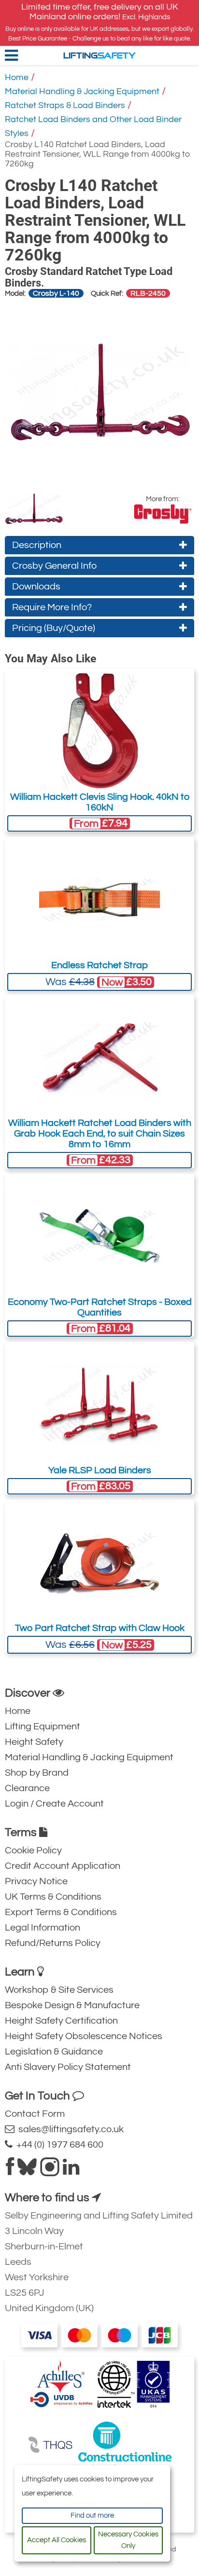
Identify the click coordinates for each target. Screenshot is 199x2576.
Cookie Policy (33, 1850)
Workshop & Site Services (59, 1990)
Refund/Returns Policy (53, 1943)
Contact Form (35, 2114)
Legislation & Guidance (54, 2052)
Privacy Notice (36, 1881)
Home (17, 77)
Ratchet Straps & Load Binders (65, 105)
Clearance (27, 1788)
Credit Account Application (63, 1866)
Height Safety (34, 1742)
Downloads (36, 587)
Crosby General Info (54, 566)
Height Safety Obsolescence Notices (84, 2036)
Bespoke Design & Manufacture (72, 2005)
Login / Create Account (54, 1804)
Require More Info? (52, 607)
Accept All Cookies (57, 2540)
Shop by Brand (37, 1773)
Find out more (92, 2515)
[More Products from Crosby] (163, 514)
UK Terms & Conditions (53, 1897)
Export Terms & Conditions (61, 1912)
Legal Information (43, 1928)
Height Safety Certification (61, 2021)
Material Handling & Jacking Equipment (82, 91)
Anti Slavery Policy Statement (68, 2067)
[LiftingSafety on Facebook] (10, 2171)
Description (37, 545)
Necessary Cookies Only (128, 2540)
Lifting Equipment (43, 1726)
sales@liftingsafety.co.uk (69, 2129)
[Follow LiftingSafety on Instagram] (50, 2171)
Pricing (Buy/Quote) (54, 628)
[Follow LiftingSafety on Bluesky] (27, 2171)
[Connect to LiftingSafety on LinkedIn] (71, 2171)
